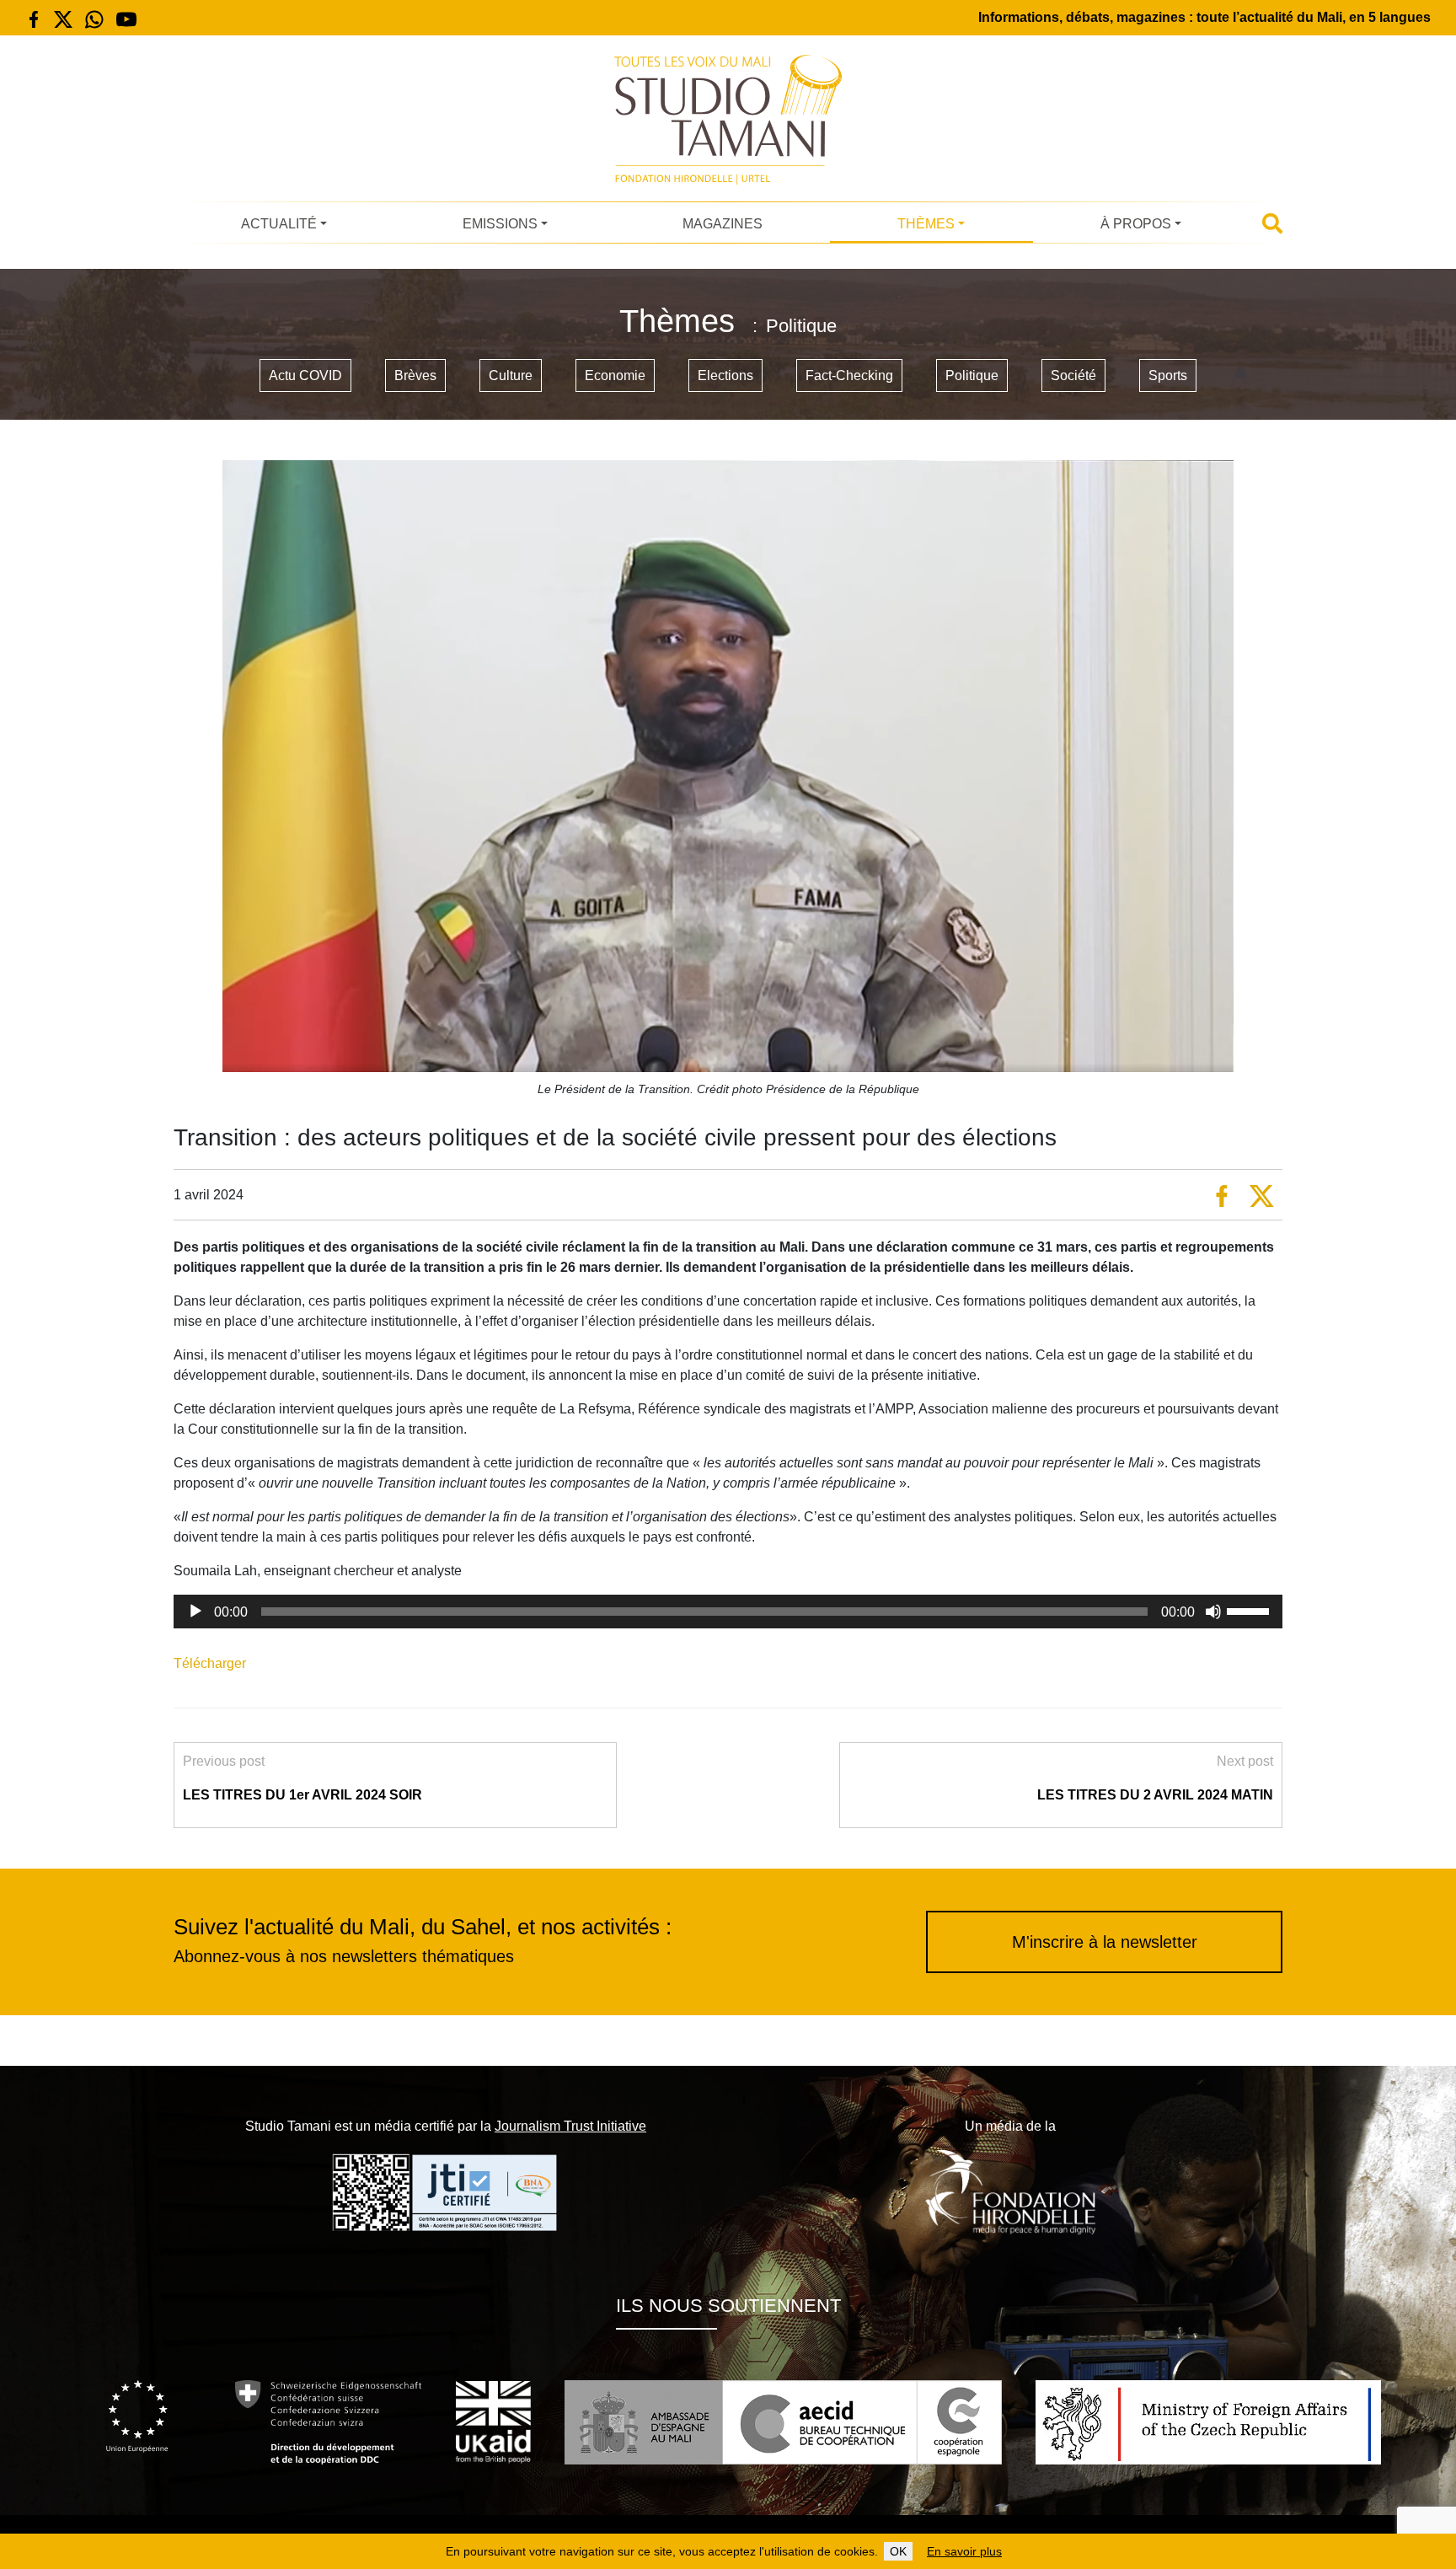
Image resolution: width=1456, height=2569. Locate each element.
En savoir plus (964, 2551)
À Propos (1136, 224)
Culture (511, 375)
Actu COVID (305, 375)
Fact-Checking (849, 375)
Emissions (500, 224)
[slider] (1250, 1610)
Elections (725, 375)
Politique (972, 375)
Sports (1168, 375)
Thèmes (926, 224)
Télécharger (210, 1663)
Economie (615, 375)
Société (1073, 375)
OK (898, 2551)
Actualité (279, 224)
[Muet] (1213, 1612)
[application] (728, 1612)
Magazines (723, 224)
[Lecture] (195, 1612)
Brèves (415, 375)
